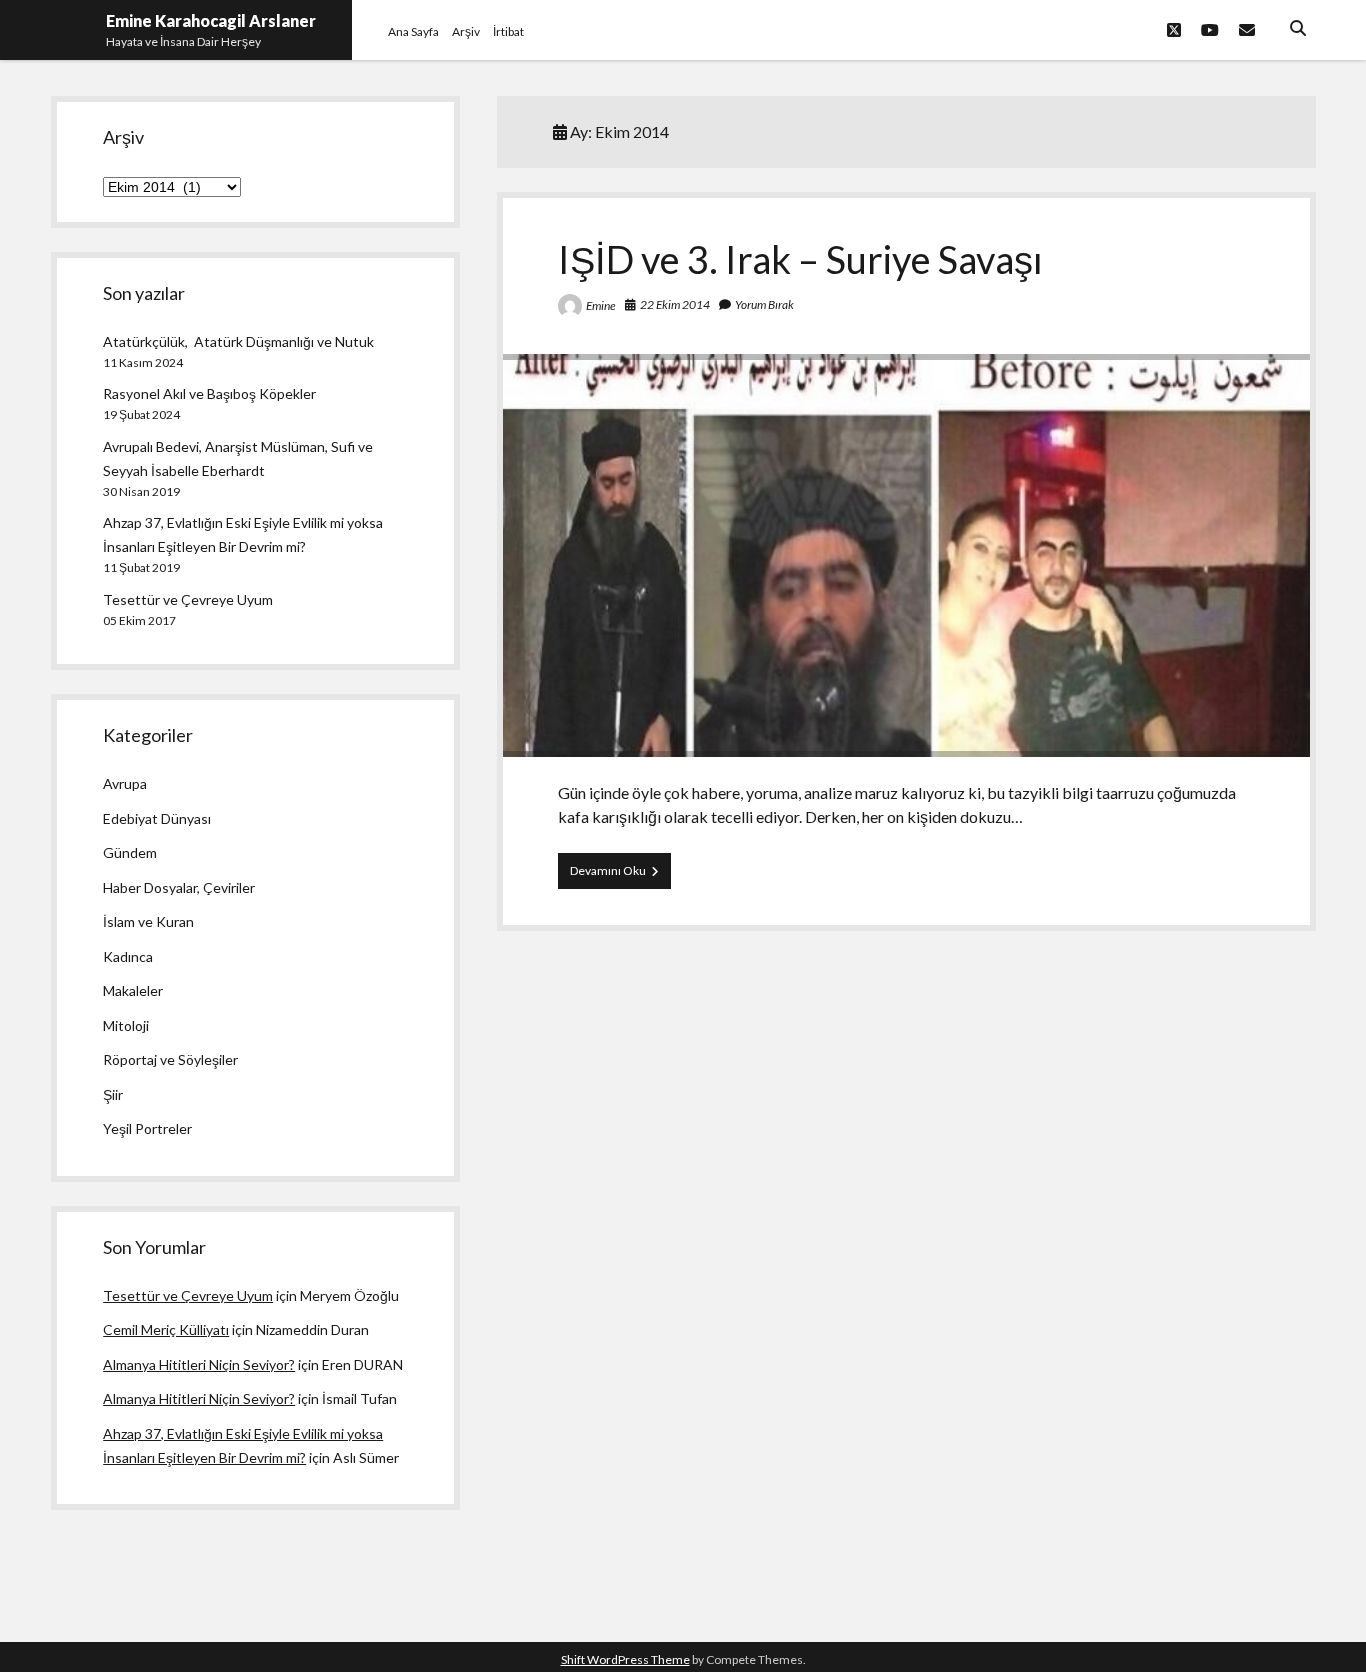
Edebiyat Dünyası (157, 818)
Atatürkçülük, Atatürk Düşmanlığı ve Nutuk (238, 341)
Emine (601, 305)
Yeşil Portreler (147, 1128)
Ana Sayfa (413, 31)
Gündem (130, 852)
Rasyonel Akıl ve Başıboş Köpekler (209, 393)
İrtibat (508, 31)
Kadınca (128, 956)
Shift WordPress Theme (625, 1659)
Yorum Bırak (764, 304)
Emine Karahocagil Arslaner (211, 20)
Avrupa (125, 783)
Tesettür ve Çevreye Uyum (188, 599)
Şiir (113, 1094)
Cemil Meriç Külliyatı (166, 1329)
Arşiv (466, 31)
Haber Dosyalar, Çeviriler (179, 887)
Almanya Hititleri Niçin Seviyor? (199, 1364)
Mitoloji (126, 1025)
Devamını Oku (620, 875)
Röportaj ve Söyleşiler (170, 1059)
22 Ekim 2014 (675, 304)
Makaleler (133, 990)
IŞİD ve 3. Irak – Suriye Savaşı (800, 259)
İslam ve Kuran (148, 921)
